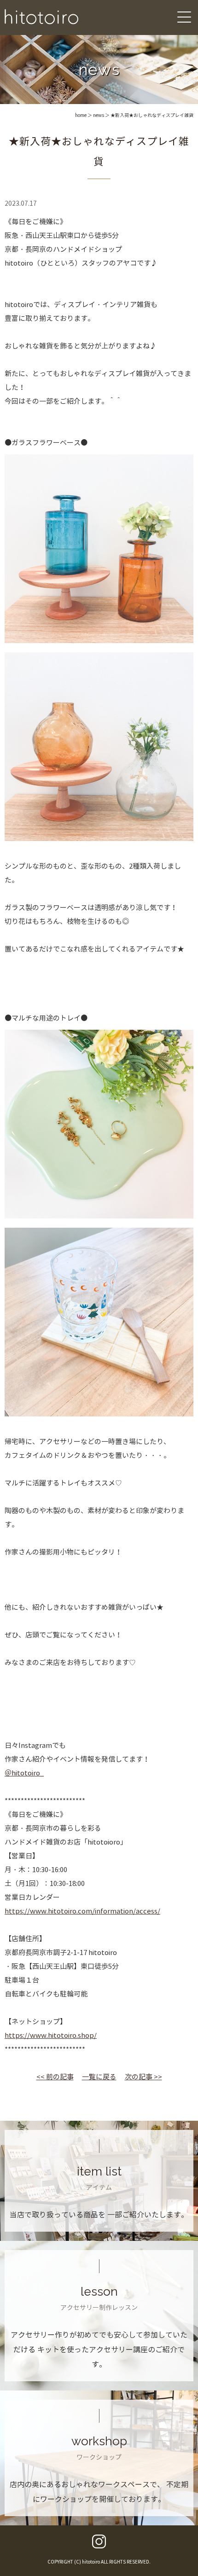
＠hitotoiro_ (24, 1773)
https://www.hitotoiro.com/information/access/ (82, 1911)
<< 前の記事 (55, 2077)
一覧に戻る (99, 2077)
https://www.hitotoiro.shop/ (51, 2036)
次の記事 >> (143, 2077)
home (81, 115)
